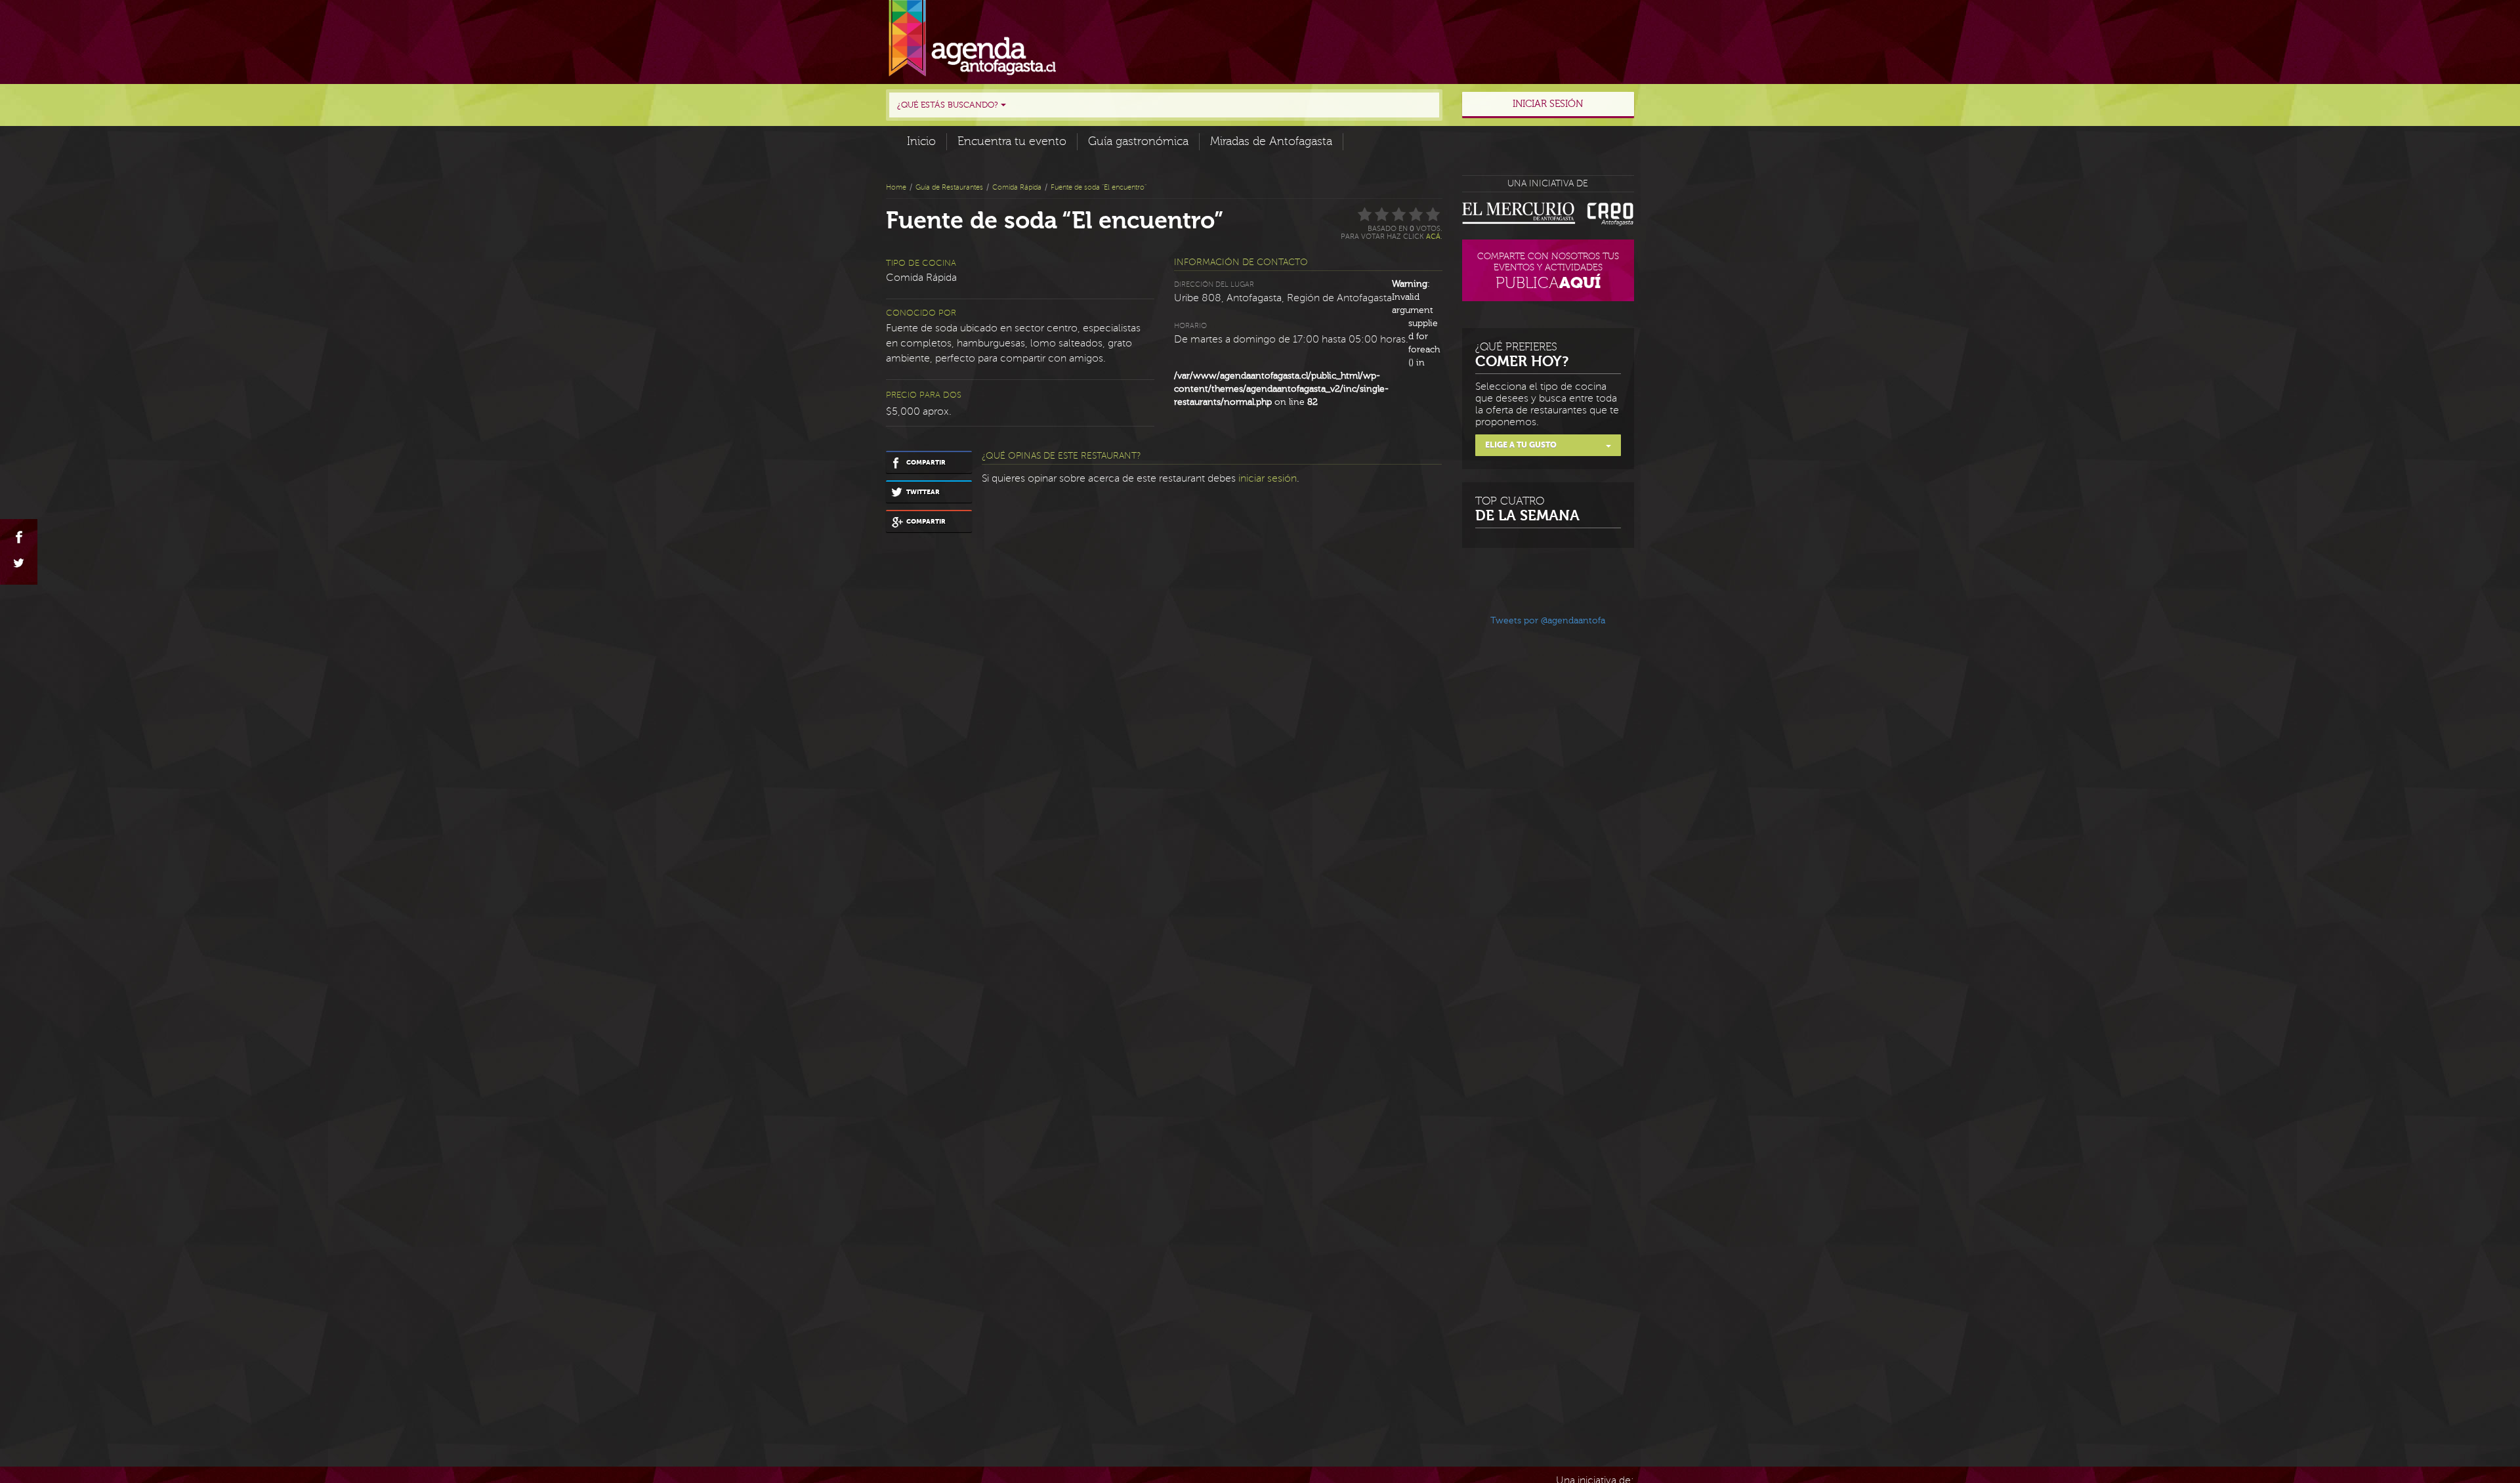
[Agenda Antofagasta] (972, 39)
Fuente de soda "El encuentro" (1099, 187)
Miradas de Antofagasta (1271, 141)
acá (1433, 237)
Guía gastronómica (1138, 141)
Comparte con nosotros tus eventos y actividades (1548, 272)
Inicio (921, 141)
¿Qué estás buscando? (949, 105)
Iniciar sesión (1548, 104)
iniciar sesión (1268, 478)
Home (896, 187)
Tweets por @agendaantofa (1548, 621)
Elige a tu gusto (1521, 445)
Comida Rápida (1017, 187)
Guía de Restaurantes (949, 187)
